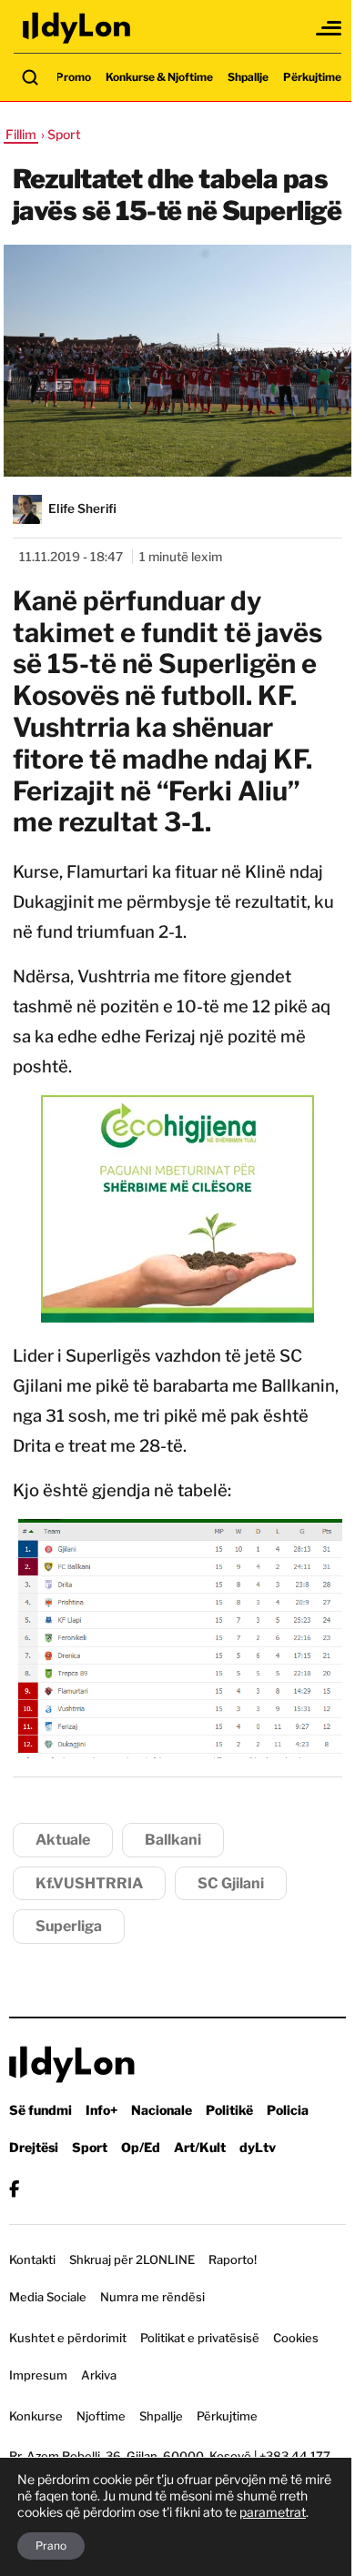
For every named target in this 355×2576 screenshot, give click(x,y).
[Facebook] (14, 2189)
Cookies (296, 2338)
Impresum (38, 2375)
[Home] (77, 28)
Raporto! (233, 2259)
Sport (90, 2147)
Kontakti (32, 2259)
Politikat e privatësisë (200, 2338)
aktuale (63, 1840)
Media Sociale (48, 2297)
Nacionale (162, 2110)
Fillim (21, 134)
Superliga (69, 1926)
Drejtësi (34, 2147)
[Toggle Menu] (330, 28)
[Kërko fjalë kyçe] (30, 77)
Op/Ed (141, 2147)
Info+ (101, 2110)
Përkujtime (312, 77)
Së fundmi (41, 2110)
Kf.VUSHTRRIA (89, 1883)
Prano (51, 2546)
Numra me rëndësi (152, 2297)
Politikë (229, 2110)
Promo (73, 77)
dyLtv (258, 2147)
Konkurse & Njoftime (159, 77)
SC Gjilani (231, 1883)
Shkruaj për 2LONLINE (132, 2259)
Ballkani (173, 1840)
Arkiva (99, 2375)
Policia (288, 2110)
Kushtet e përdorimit (68, 2338)
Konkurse (36, 2416)
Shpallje (248, 77)
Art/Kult (200, 2147)
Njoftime (101, 2416)
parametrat (273, 2512)
